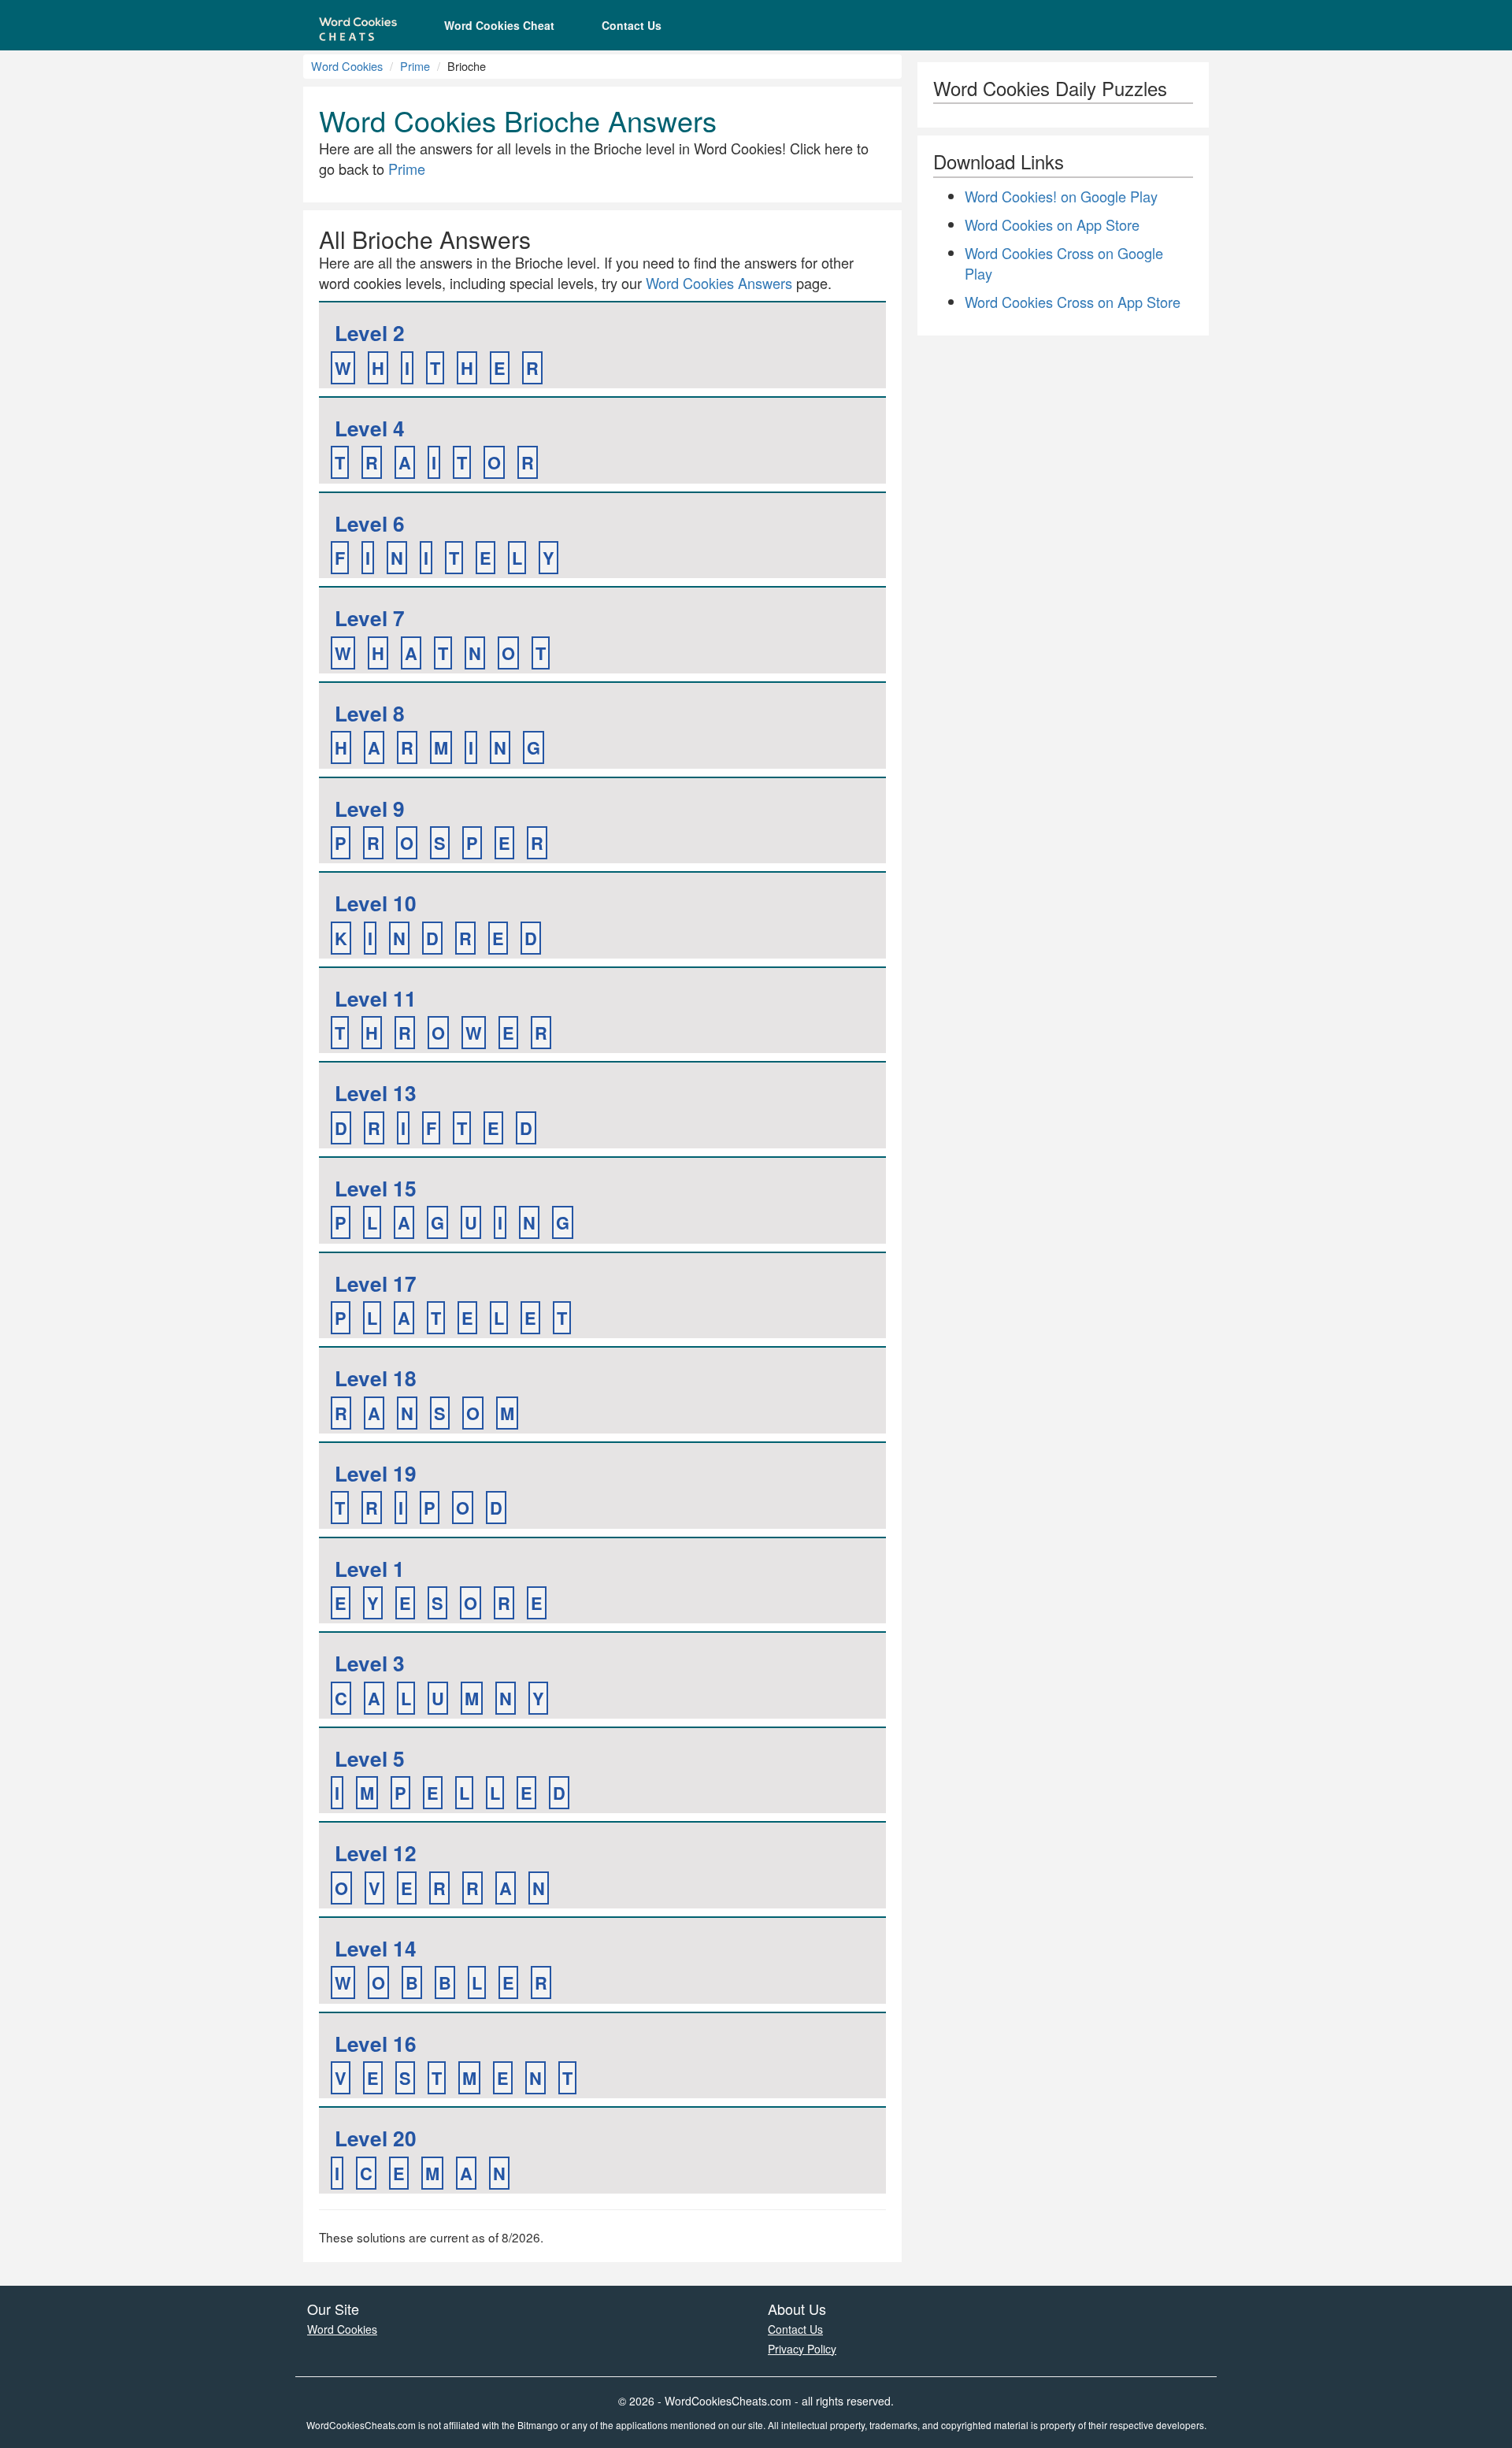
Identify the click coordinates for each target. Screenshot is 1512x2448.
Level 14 (376, 1948)
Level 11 (376, 998)
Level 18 (376, 1378)
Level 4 (370, 428)
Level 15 (376, 1188)
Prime (415, 66)
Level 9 (370, 809)
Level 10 (376, 903)
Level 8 (370, 713)
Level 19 (376, 1473)
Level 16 (376, 2044)
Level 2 (370, 333)
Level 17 (376, 1283)
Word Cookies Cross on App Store (1073, 302)
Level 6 (370, 523)
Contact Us (632, 25)
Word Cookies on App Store (1052, 224)
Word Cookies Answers (719, 283)
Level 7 (370, 618)
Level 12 (376, 1853)
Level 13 (376, 1093)
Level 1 (370, 1569)
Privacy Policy (802, 2349)
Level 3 (370, 1663)
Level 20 (376, 2138)
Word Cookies (347, 66)
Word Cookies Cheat (499, 25)
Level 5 (370, 1758)
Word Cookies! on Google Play (1061, 196)
